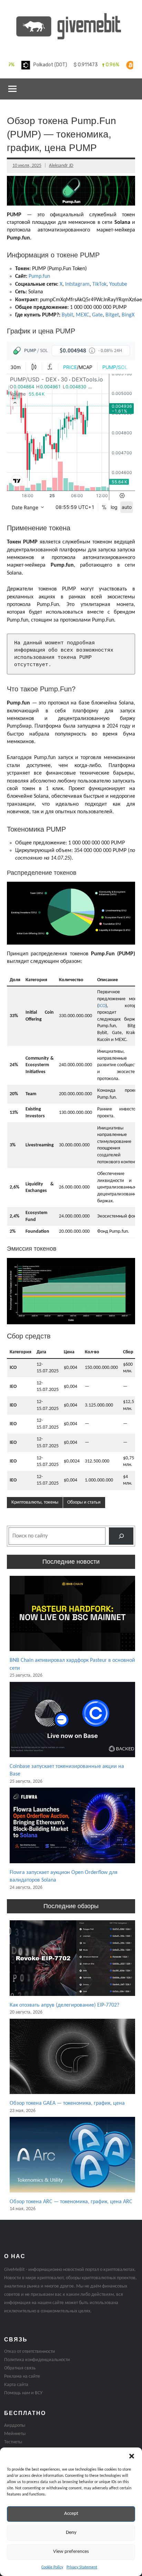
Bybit (67, 315)
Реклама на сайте (22, 2376)
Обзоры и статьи (84, 1502)
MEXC (83, 315)
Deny (71, 2533)
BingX (128, 315)
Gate (97, 315)
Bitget (112, 315)
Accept (71, 2514)
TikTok (99, 284)
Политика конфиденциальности (37, 2360)
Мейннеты (15, 2434)
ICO (102, 1006)
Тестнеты (13, 2442)
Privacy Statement (82, 2567)
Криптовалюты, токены (35, 1502)
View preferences (71, 2552)
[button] (132, 2456)
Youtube (118, 284)
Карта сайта (16, 2385)
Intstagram (77, 284)
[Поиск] (121, 1536)
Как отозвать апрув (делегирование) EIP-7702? (64, 2005)
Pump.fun (39, 276)
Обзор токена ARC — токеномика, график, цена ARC (71, 2202)
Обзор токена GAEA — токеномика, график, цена (67, 2103)
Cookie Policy (52, 2567)
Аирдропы (15, 2426)
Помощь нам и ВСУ (23, 2393)
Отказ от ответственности (30, 2352)
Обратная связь (20, 2368)
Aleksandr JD (61, 166)
